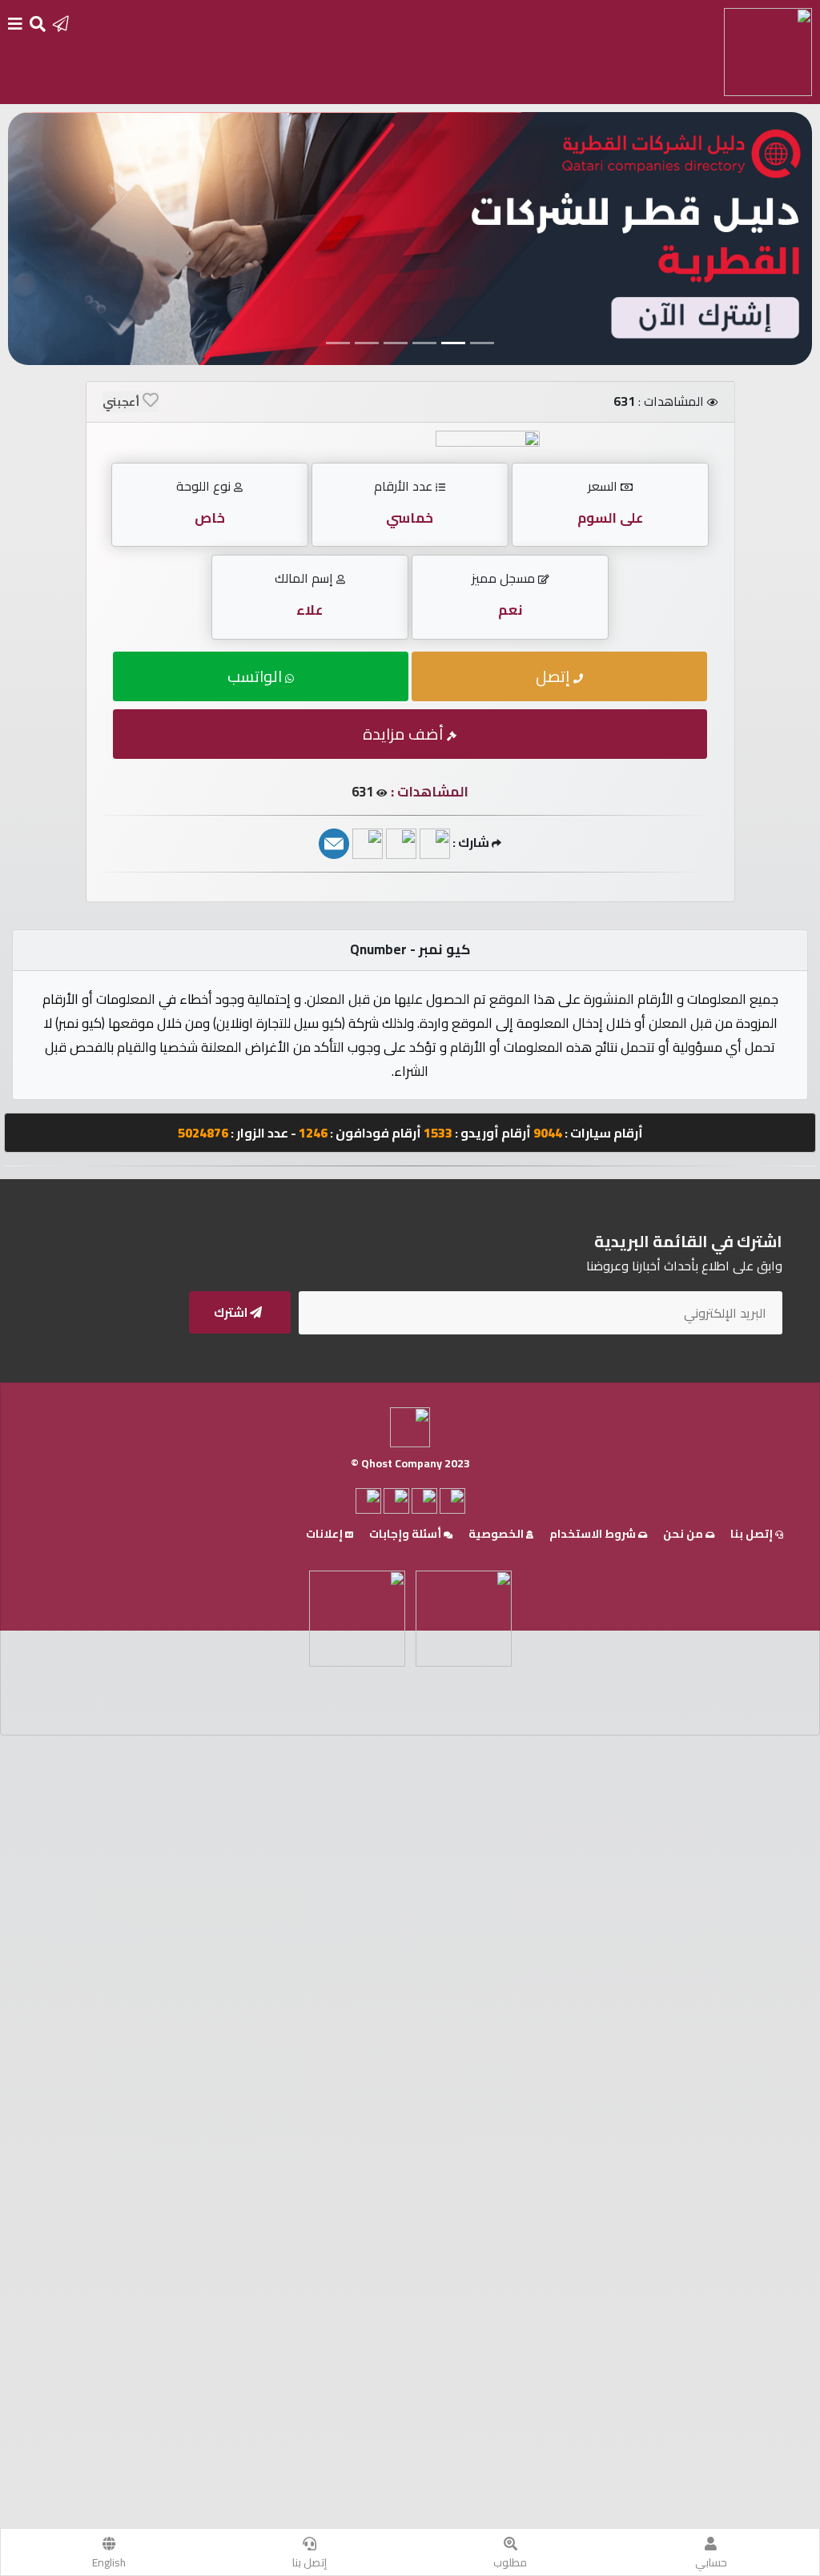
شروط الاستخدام (594, 1534)
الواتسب (256, 676)
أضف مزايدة (405, 734)
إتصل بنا (310, 2562)
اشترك (232, 1312)
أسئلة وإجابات (406, 1534)
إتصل (555, 676)
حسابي (711, 2562)
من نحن (684, 1534)
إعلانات (326, 1534)
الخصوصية (497, 1534)
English (109, 2562)
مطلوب (510, 2562)
